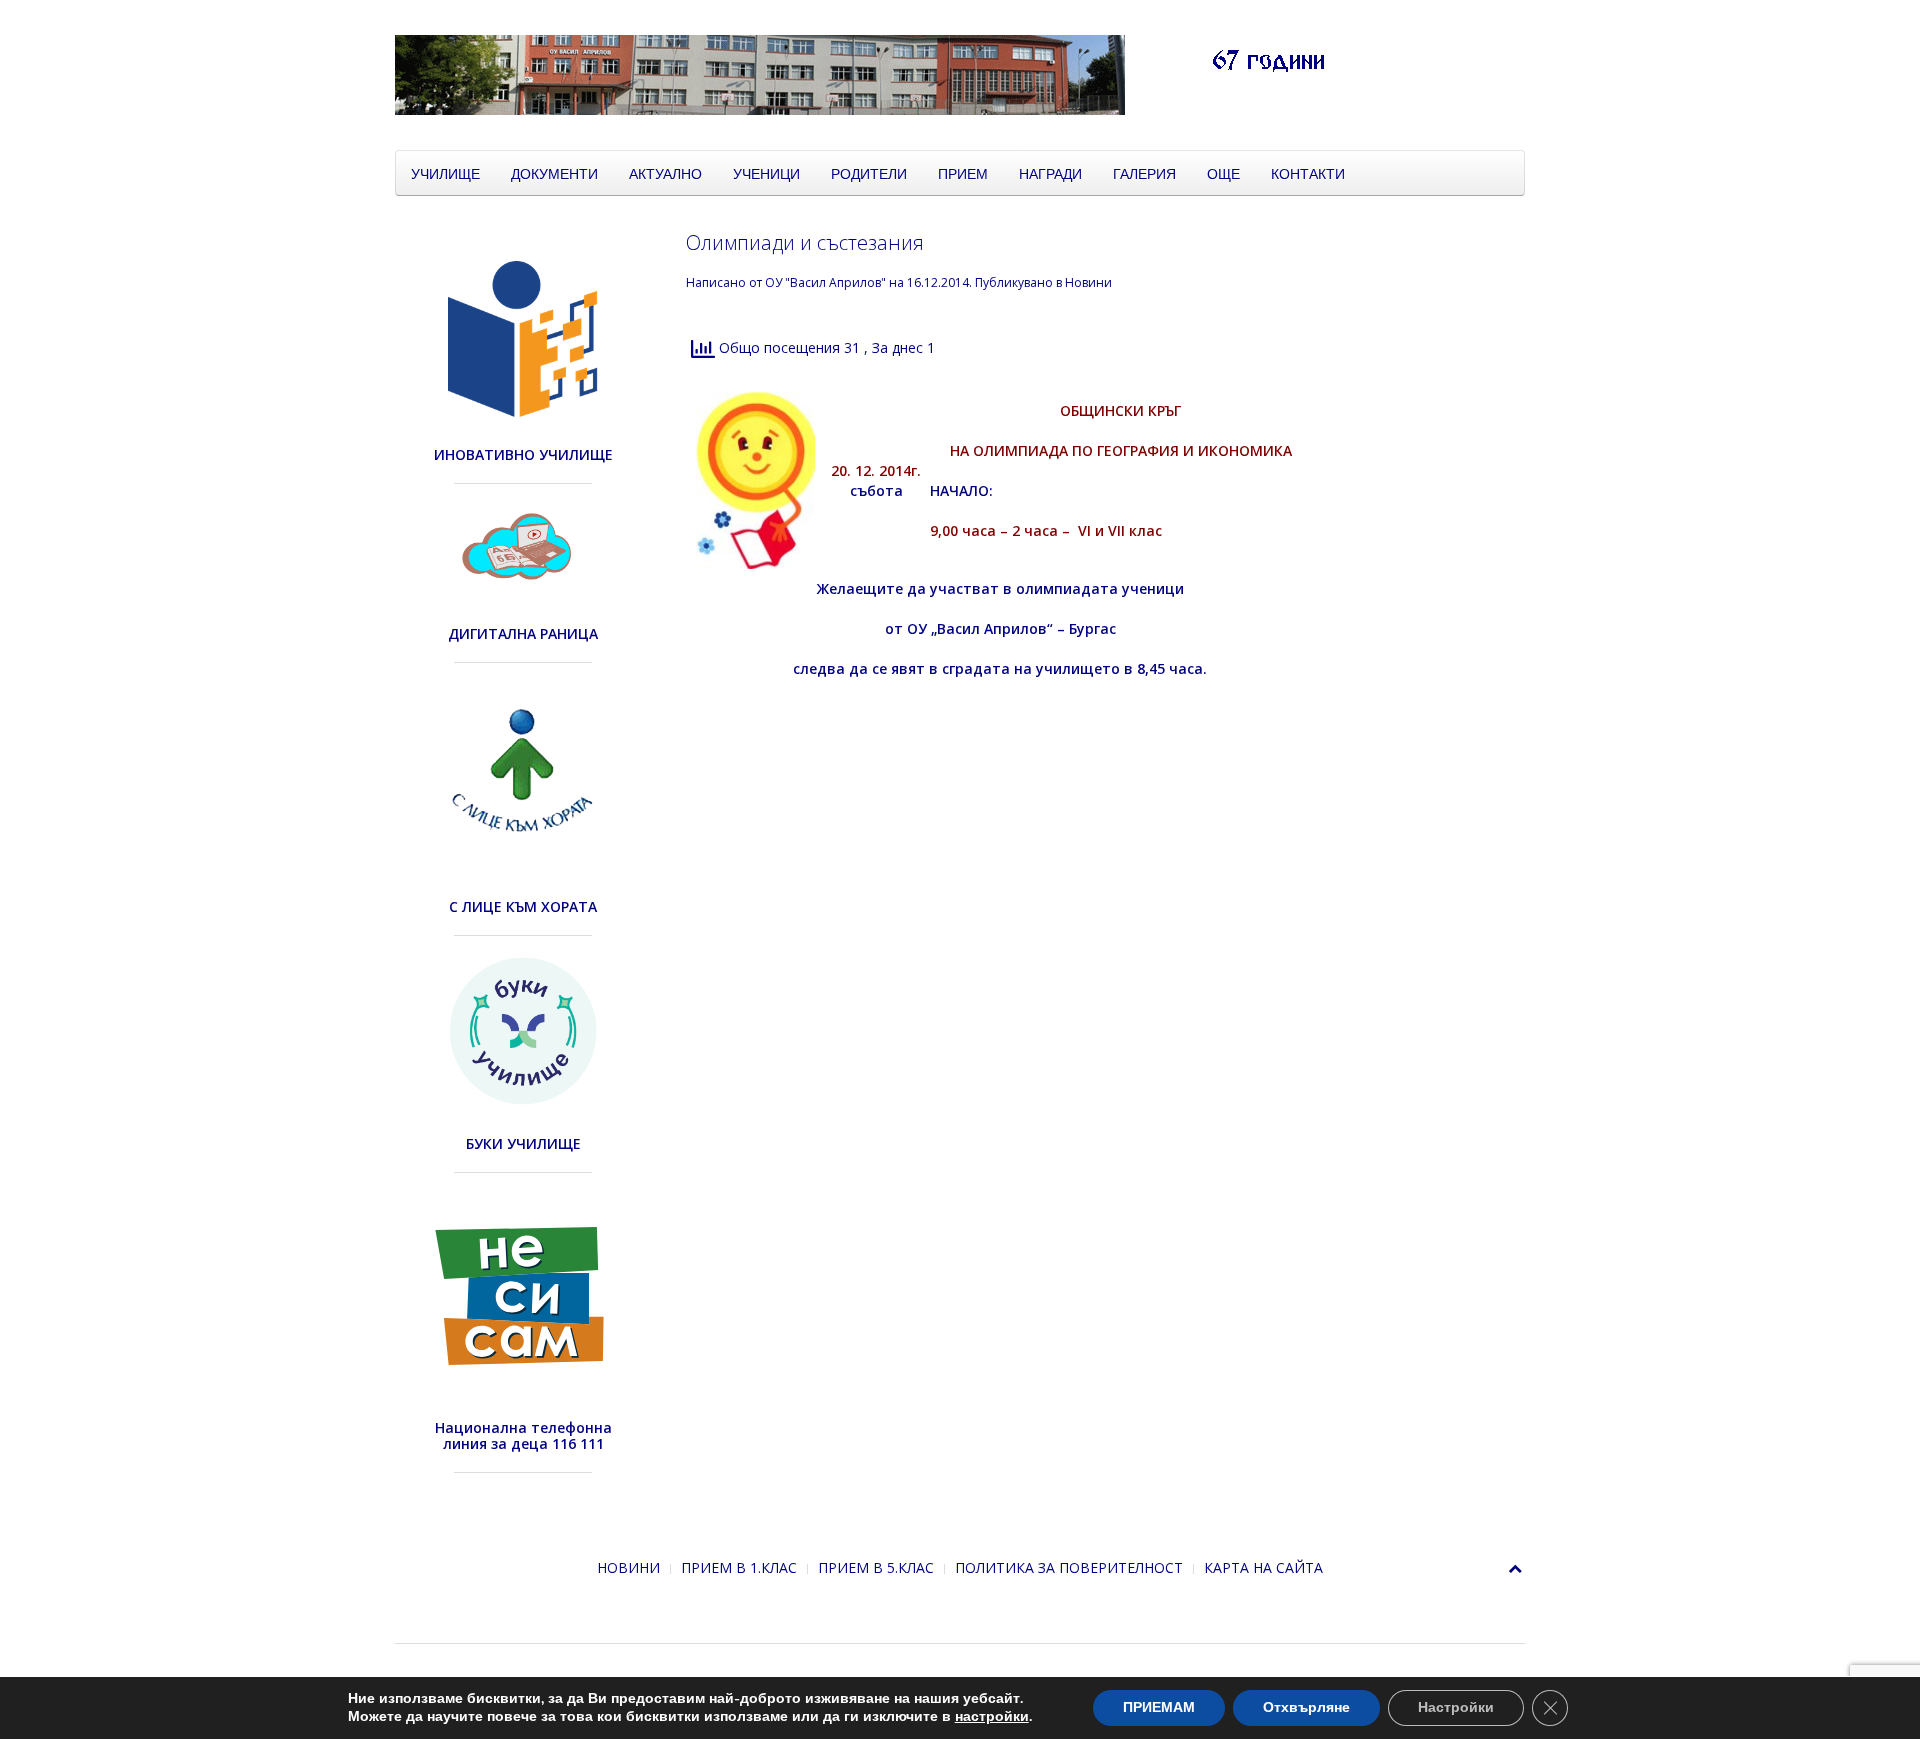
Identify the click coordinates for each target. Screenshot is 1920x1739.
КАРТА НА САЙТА (1263, 1567)
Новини (1088, 282)
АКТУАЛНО (665, 173)
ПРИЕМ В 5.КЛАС (876, 1567)
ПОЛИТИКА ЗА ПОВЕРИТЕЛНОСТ (1069, 1567)
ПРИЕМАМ (1159, 1707)
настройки (992, 1717)
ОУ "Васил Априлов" (825, 282)
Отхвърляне (1306, 1707)
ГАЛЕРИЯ (1144, 173)
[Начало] (895, 73)
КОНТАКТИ (1308, 173)
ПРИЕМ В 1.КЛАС (739, 1567)
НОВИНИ (628, 1567)
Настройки (1456, 1707)
